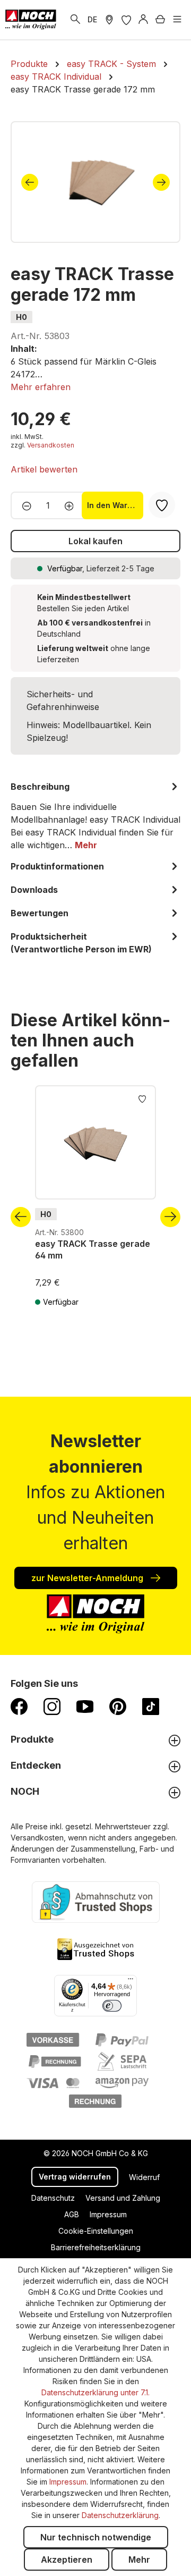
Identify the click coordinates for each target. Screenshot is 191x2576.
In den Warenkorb (115, 505)
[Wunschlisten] (126, 20)
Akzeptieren (67, 2560)
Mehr (139, 2560)
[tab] (95, 816)
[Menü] (177, 20)
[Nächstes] (161, 182)
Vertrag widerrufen (75, 2177)
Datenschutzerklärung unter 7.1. (95, 2392)
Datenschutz (53, 2198)
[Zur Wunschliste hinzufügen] (142, 1098)
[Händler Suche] (109, 20)
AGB (72, 2214)
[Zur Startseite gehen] (31, 20)
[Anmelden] (143, 20)
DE (92, 19)
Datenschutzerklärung (120, 2515)
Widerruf (144, 2177)
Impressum (108, 2214)
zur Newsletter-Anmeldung (88, 1578)
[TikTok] (151, 1706)
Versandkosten (51, 445)
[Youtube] (85, 1706)
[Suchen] (75, 20)
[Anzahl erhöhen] (72, 505)
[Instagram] (52, 1706)
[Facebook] (19, 1706)
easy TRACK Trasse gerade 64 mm (93, 1249)
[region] (95, 182)
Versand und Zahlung (123, 2198)
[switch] (112, 2006)
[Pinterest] (118, 1706)
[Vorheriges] (30, 182)
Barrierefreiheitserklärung (96, 2247)
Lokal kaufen (95, 541)
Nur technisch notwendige (96, 2537)
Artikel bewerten (44, 469)
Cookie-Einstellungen (96, 2231)
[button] (41, 387)
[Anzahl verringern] (24, 505)
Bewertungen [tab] (40, 913)
